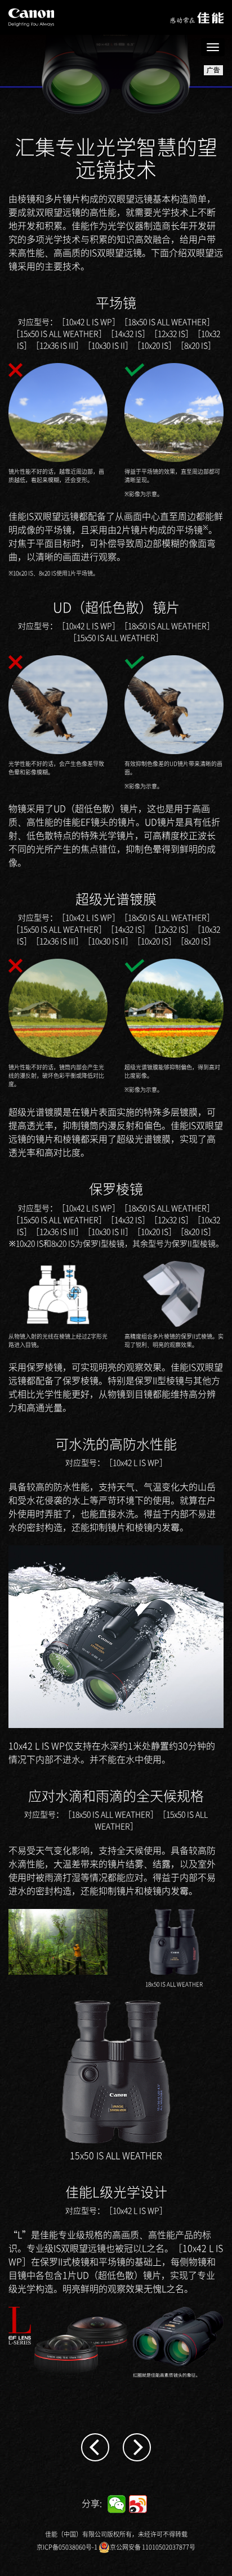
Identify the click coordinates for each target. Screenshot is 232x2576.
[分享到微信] (117, 2504)
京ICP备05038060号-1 (67, 2547)
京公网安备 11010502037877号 (153, 2547)
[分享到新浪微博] (138, 2504)
